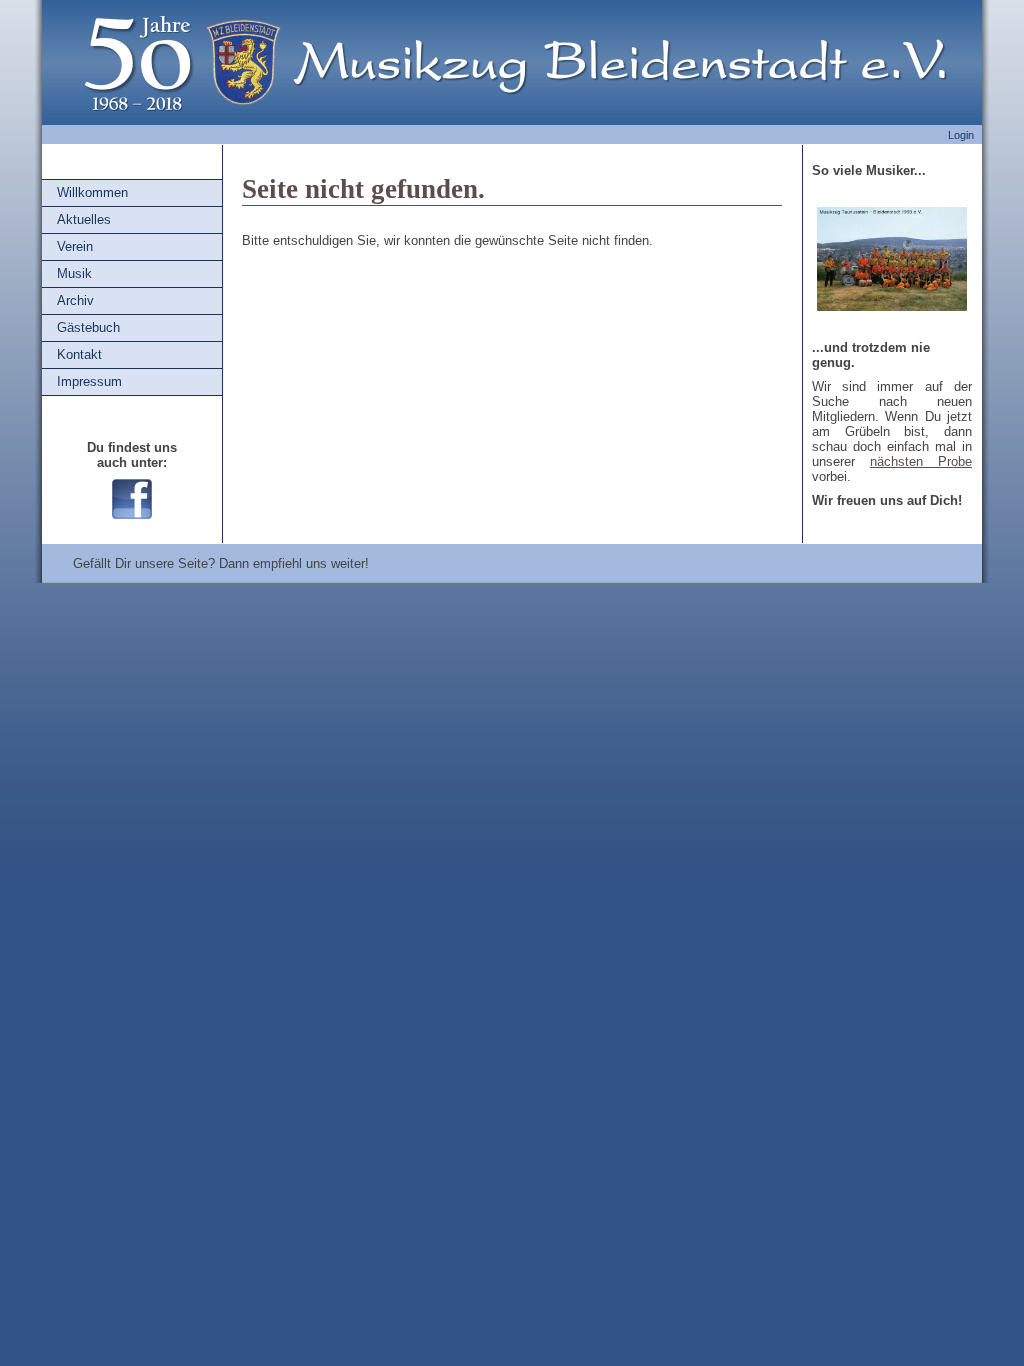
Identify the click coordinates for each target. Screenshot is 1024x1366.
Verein (75, 246)
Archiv (75, 300)
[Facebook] (132, 514)
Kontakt (79, 354)
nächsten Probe (921, 461)
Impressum (89, 381)
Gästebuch (88, 327)
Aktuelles (84, 219)
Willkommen (92, 192)
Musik (74, 273)
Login (961, 135)
